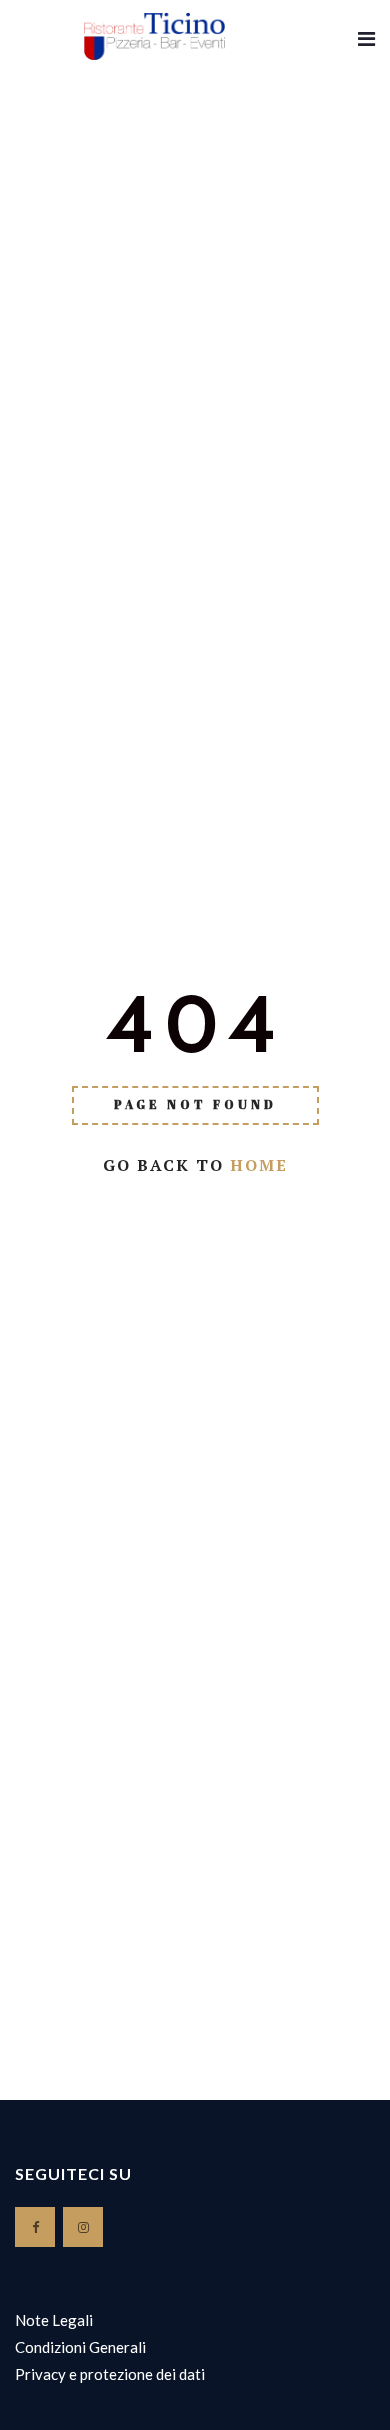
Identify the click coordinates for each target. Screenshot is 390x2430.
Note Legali (54, 2320)
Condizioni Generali (80, 2347)
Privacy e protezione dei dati (110, 2374)
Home (259, 1165)
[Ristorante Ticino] (154, 37)
